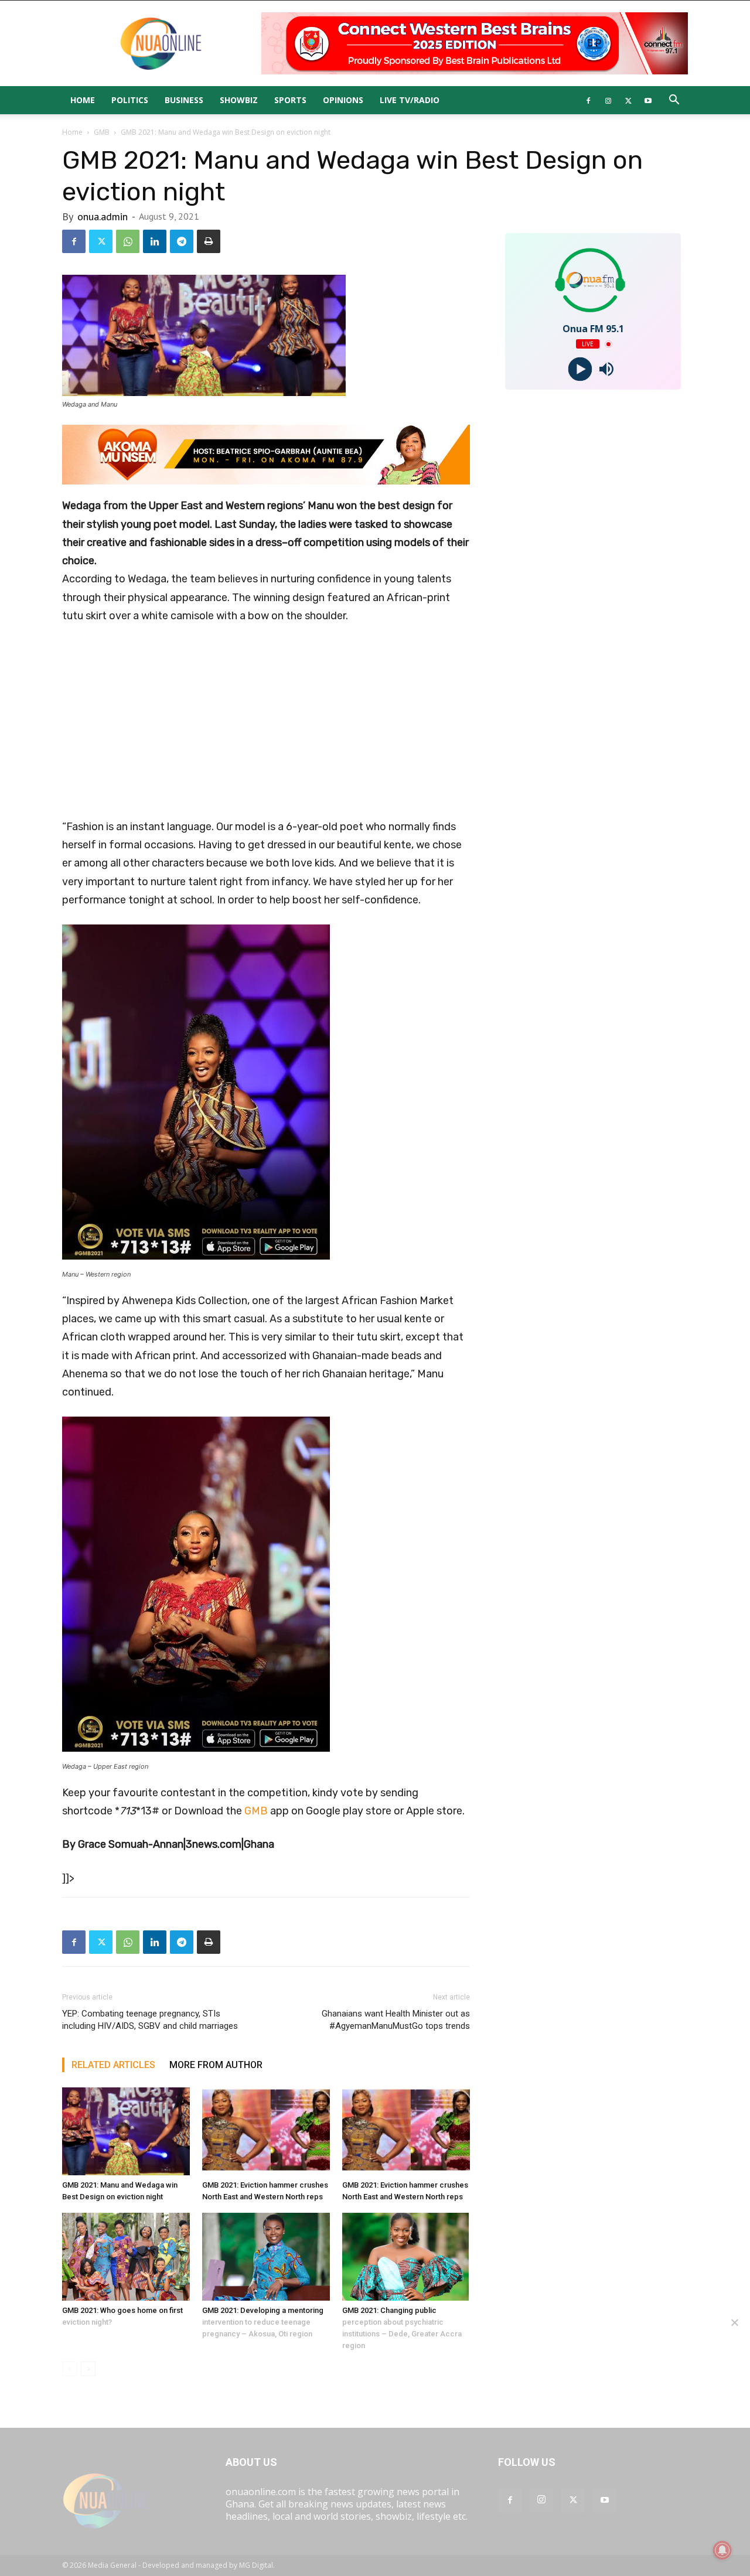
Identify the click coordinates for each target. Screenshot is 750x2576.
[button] (674, 101)
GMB (102, 132)
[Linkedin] (155, 241)
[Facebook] (588, 100)
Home (83, 100)
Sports (290, 100)
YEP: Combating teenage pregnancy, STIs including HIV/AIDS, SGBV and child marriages (150, 2020)
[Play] (580, 369)
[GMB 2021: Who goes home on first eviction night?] (126, 2257)
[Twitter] (628, 100)
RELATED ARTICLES (113, 2065)
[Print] (209, 241)
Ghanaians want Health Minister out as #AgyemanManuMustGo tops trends (396, 2020)
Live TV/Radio (410, 100)
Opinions (343, 100)
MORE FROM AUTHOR (216, 2065)
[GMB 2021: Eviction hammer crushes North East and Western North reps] (266, 2131)
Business (184, 100)
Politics (130, 100)
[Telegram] (182, 241)
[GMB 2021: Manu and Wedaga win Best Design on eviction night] (126, 2131)
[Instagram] (608, 100)
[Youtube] (648, 100)
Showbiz (239, 100)
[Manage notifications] (722, 2550)
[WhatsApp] (128, 241)
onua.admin (103, 216)
